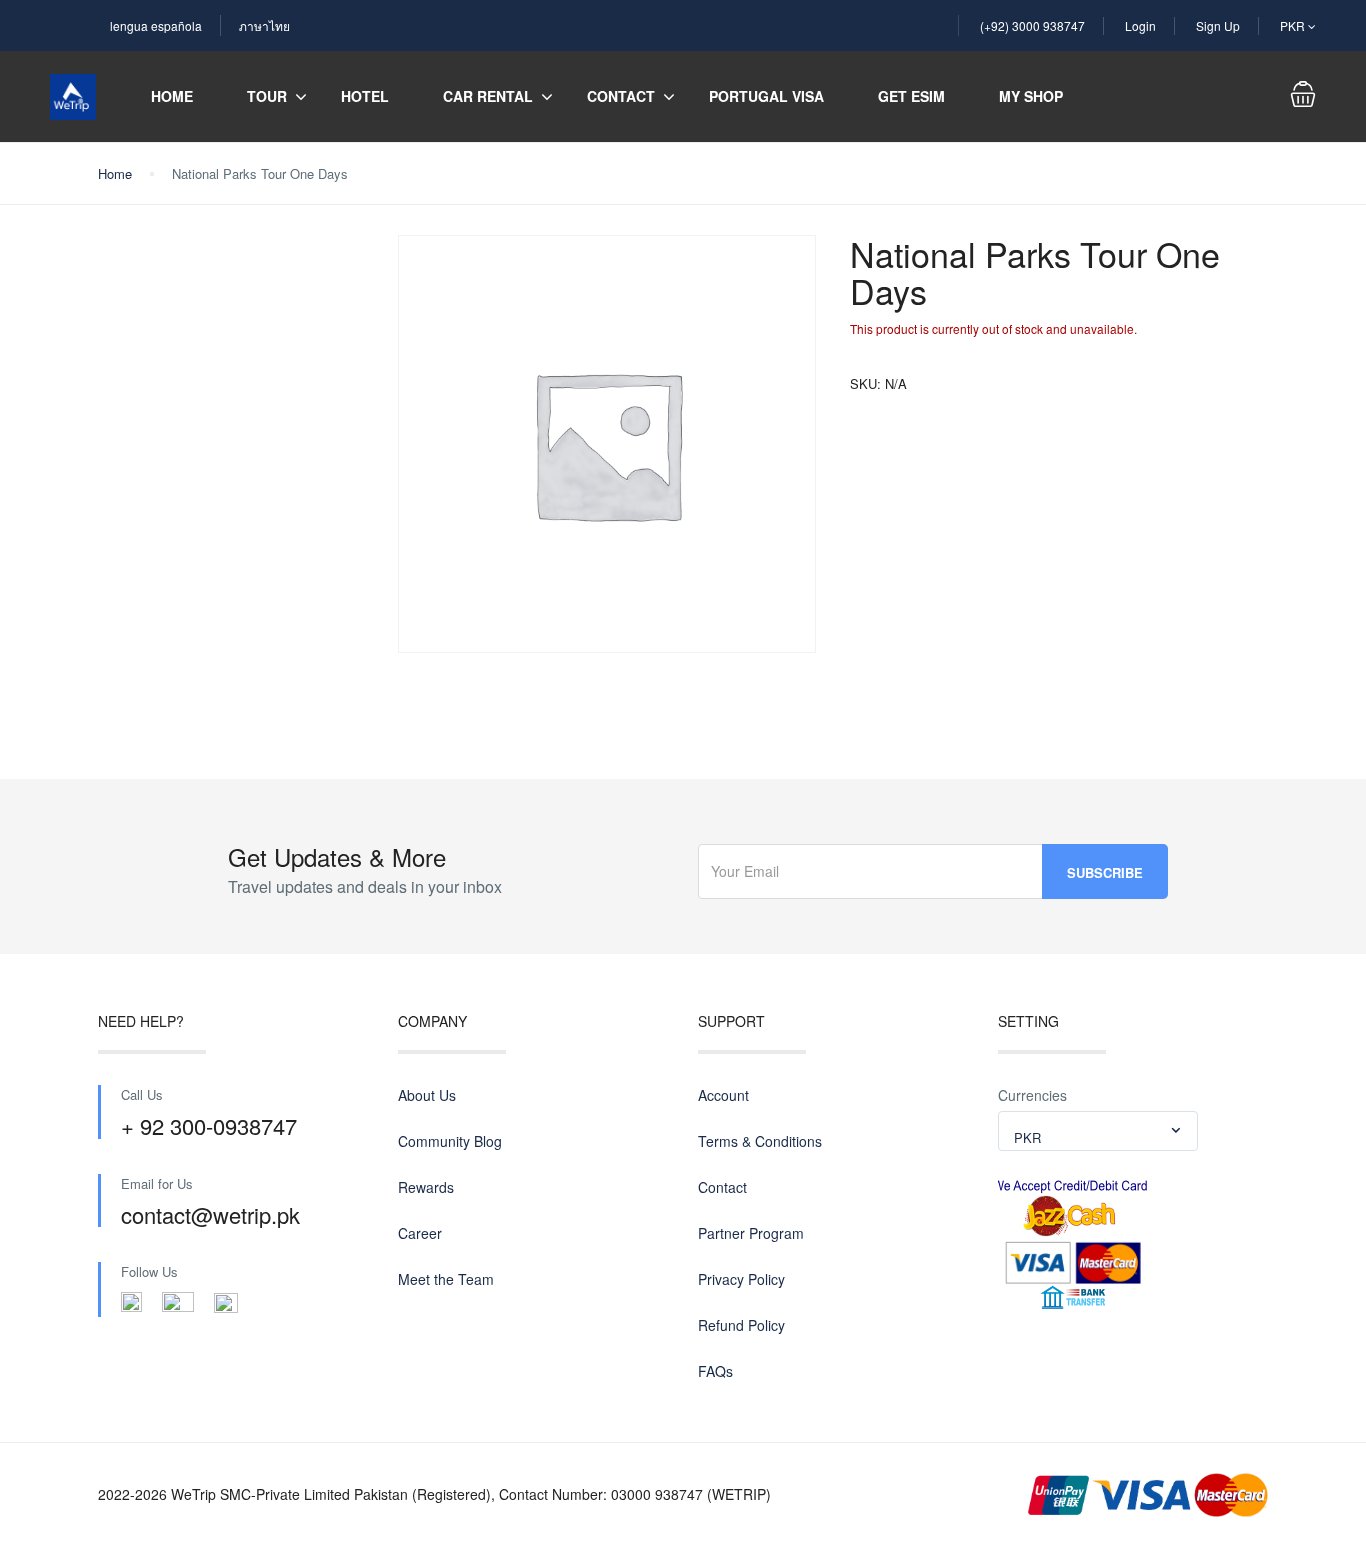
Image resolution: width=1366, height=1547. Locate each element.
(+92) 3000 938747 (1032, 25)
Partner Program (751, 1233)
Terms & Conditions (760, 1141)
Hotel (365, 96)
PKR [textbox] (1027, 1137)
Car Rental (488, 96)
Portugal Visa (766, 96)
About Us (427, 1095)
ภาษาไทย (264, 25)
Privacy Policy (741, 1279)
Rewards (426, 1187)
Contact (621, 96)
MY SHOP (1031, 96)
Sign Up (1218, 25)
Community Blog (450, 1141)
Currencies (1032, 1095)
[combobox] (1098, 1131)
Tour (267, 96)
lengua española (156, 25)
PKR (1294, 25)
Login (1140, 25)
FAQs (715, 1371)
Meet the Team (446, 1279)
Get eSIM (911, 96)
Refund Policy (741, 1325)
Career (420, 1233)
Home (172, 96)
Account (723, 1095)
